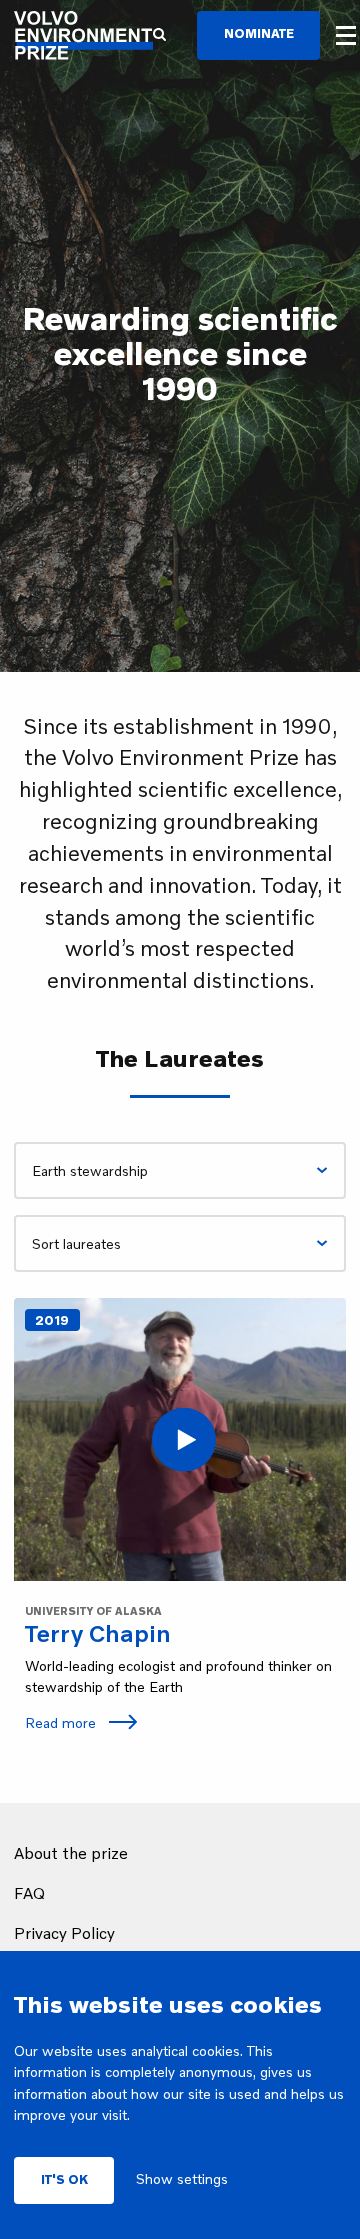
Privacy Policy (64, 1933)
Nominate (259, 33)
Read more (62, 1722)
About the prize (71, 1853)
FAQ (29, 1893)
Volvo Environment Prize (83, 36)
